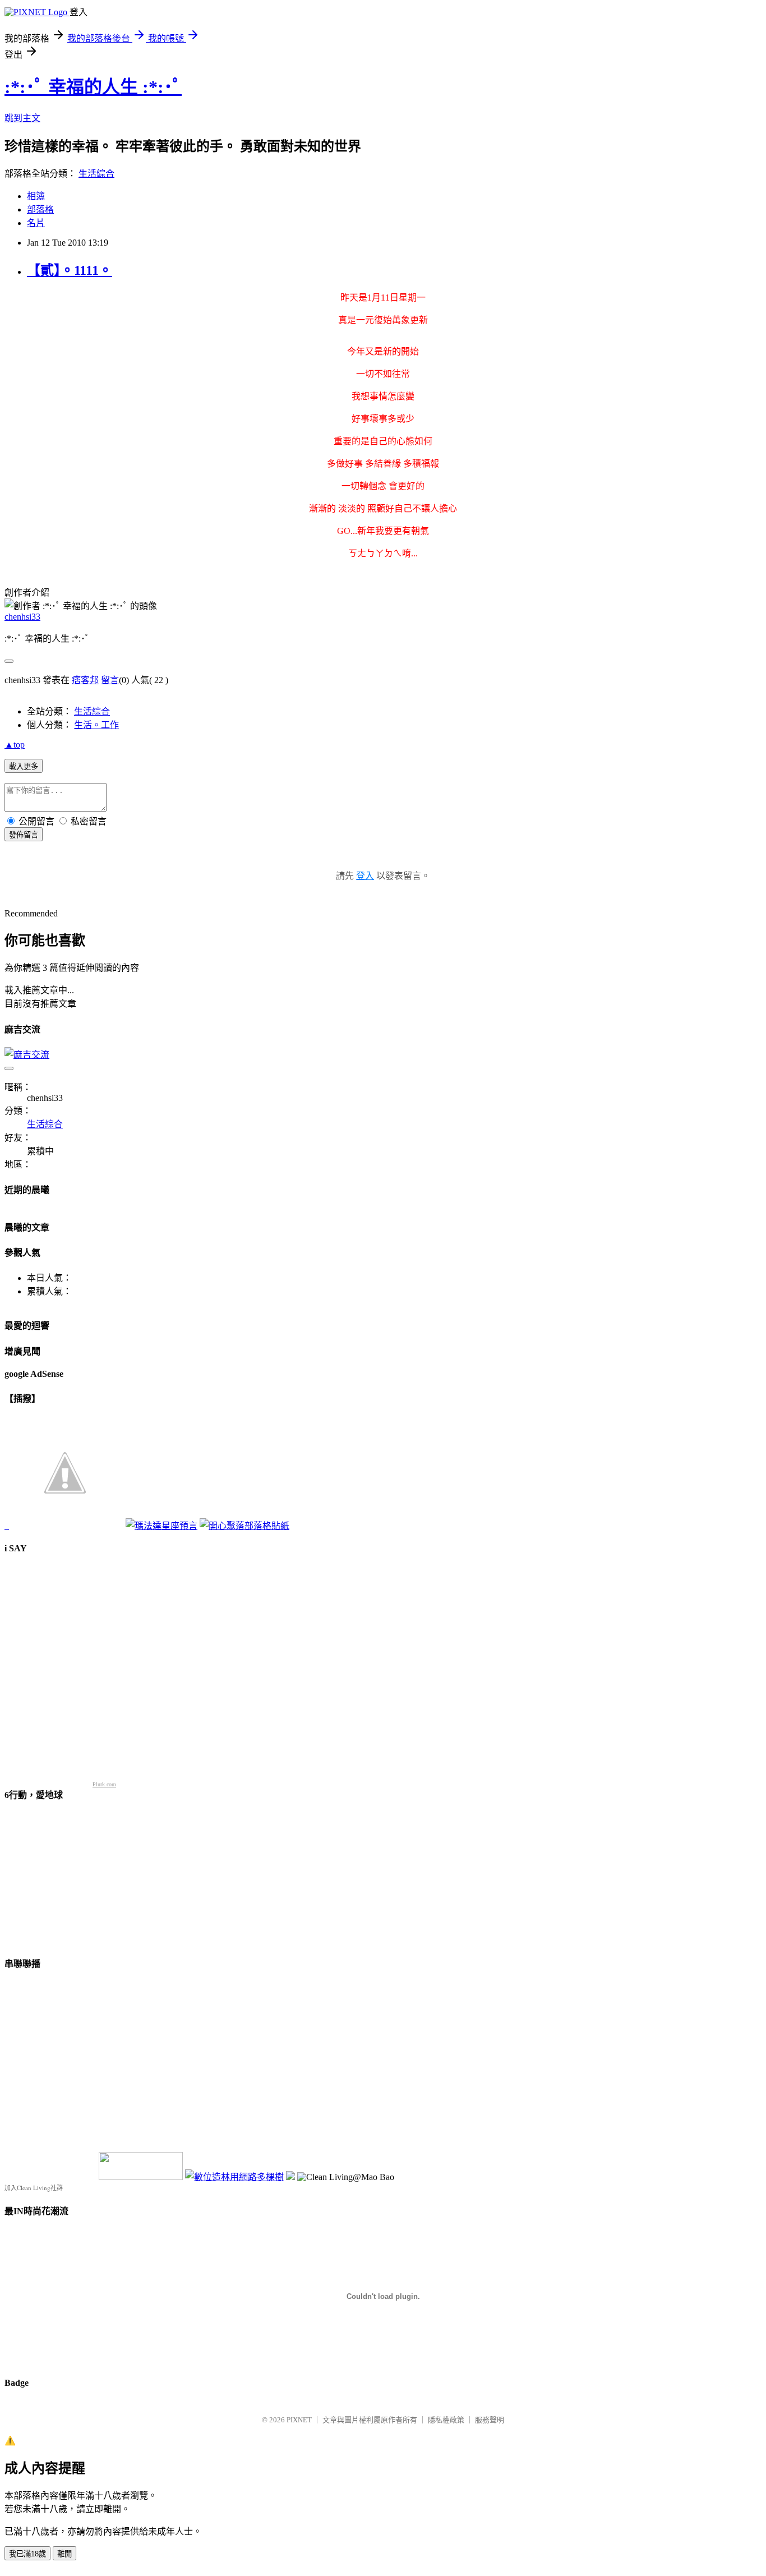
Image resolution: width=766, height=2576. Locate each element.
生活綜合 (96, 174)
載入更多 (24, 766)
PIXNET (299, 2420)
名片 (36, 223)
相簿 (36, 196)
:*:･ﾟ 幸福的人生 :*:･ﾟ (93, 87)
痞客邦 (85, 680)
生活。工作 (96, 725)
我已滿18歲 (27, 2554)
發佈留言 (24, 835)
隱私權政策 (446, 2420)
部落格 (40, 209)
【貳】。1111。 (70, 270)
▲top (15, 745)
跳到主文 (22, 118)
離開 (64, 2554)
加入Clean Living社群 (34, 2188)
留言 (110, 680)
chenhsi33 (22, 617)
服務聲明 (490, 2420)
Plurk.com (104, 1784)
